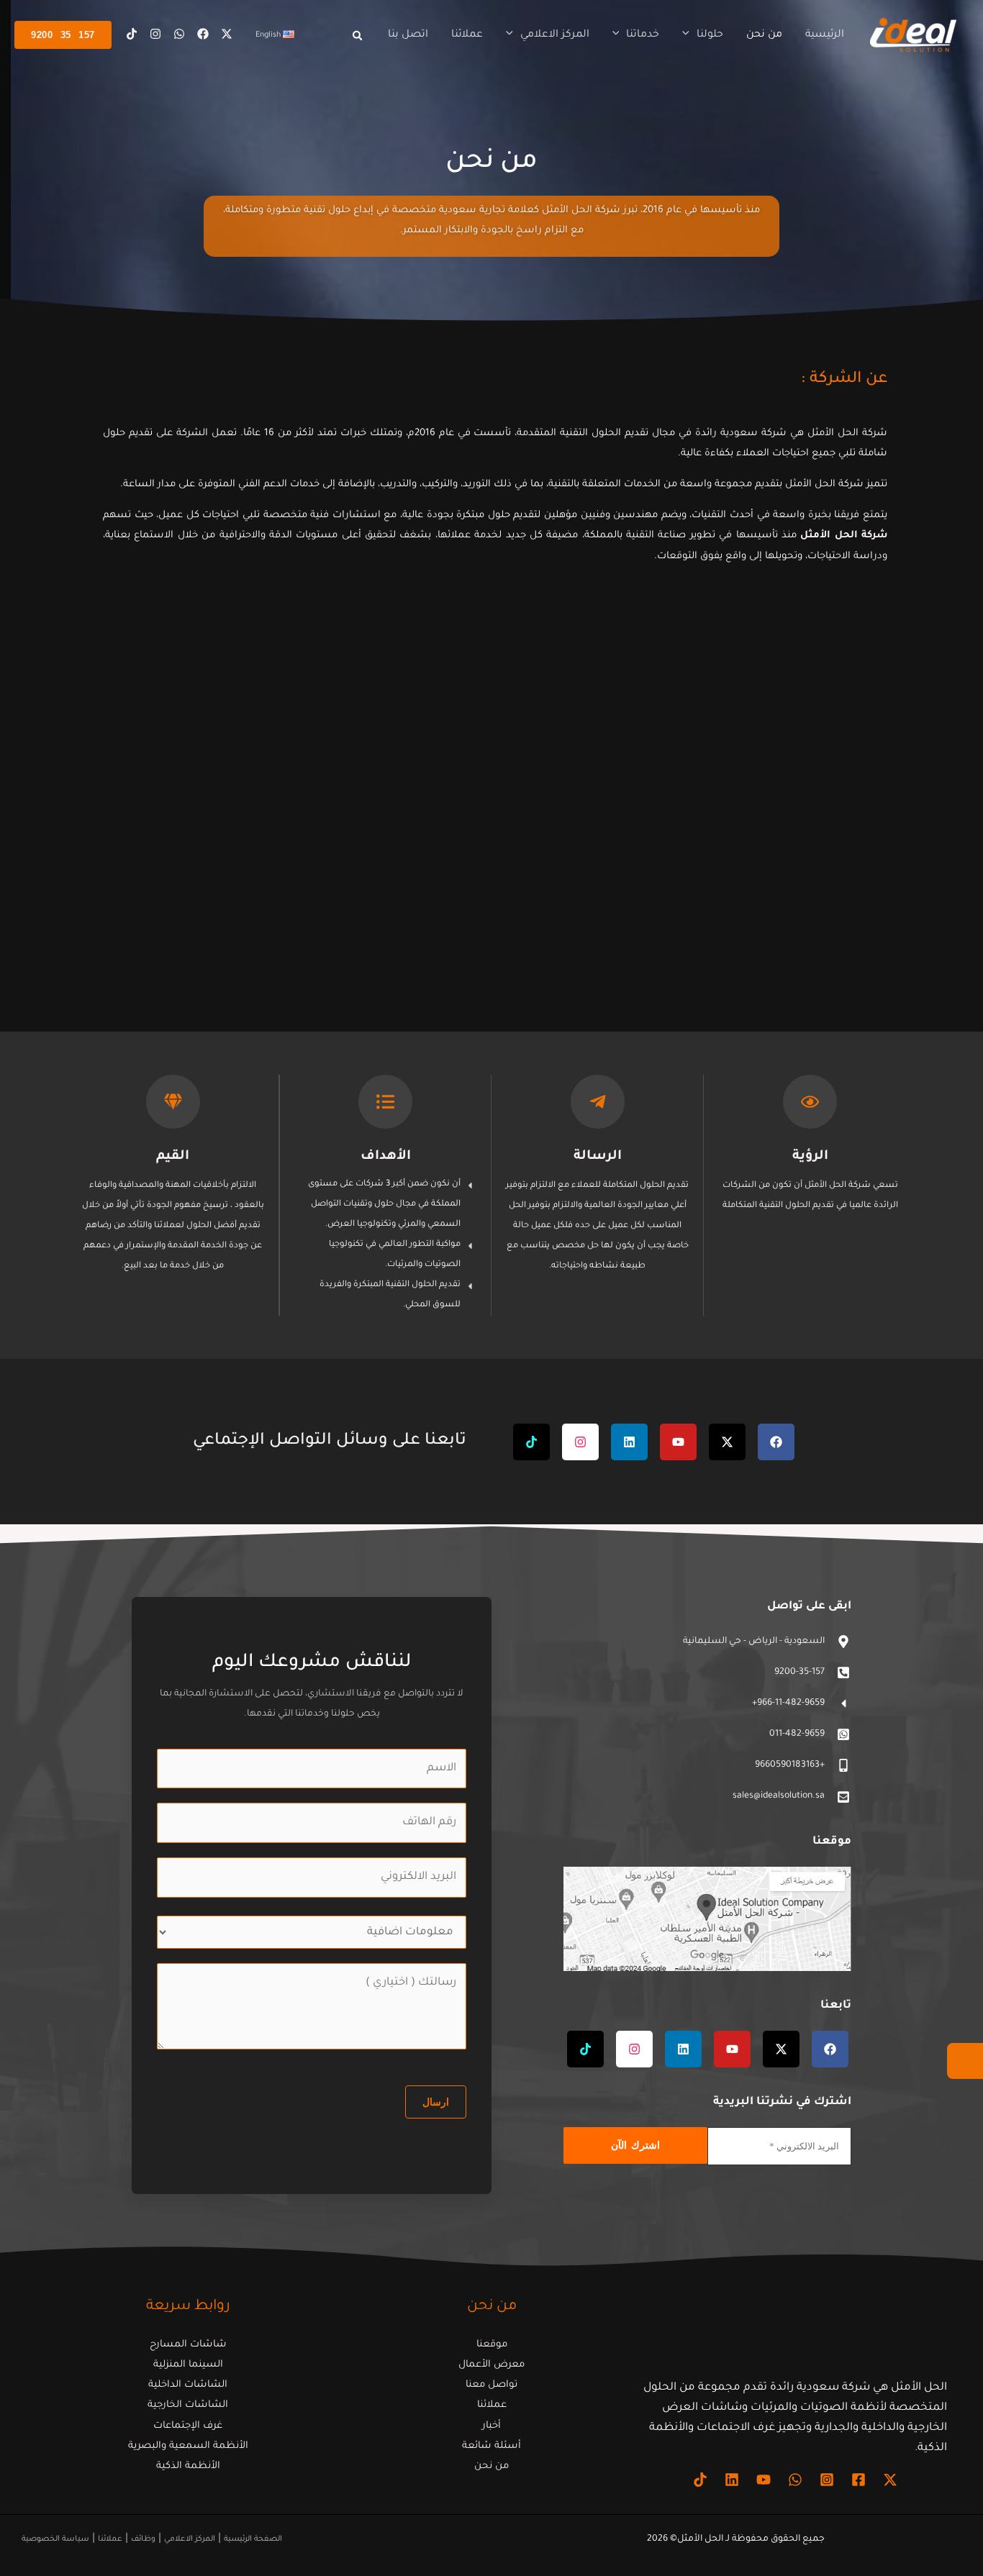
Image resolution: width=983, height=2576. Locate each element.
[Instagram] (155, 34)
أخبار (491, 2426)
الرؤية (810, 1157)
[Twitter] (227, 34)
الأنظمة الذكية (188, 2466)
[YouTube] (764, 2480)
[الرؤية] (810, 1102)
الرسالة (598, 1157)
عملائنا (492, 2405)
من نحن (491, 2466)
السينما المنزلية (188, 2365)
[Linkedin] (732, 2480)
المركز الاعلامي (190, 2539)
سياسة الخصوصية (55, 2539)
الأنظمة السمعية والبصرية (188, 2446)
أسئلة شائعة (491, 2446)
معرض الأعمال (491, 2365)
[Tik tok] (132, 34)
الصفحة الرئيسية (253, 2539)
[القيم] (173, 1102)
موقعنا (492, 2345)
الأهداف (386, 1157)
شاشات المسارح (188, 2345)
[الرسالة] (598, 1102)
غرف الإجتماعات (188, 2426)
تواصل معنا (491, 2385)
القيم (173, 1157)
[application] (689, 35)
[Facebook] (203, 34)
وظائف (143, 2539)
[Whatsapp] (179, 34)
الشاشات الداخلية (188, 2385)
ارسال (436, 2102)
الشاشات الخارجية (188, 2405)
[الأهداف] (385, 1102)
